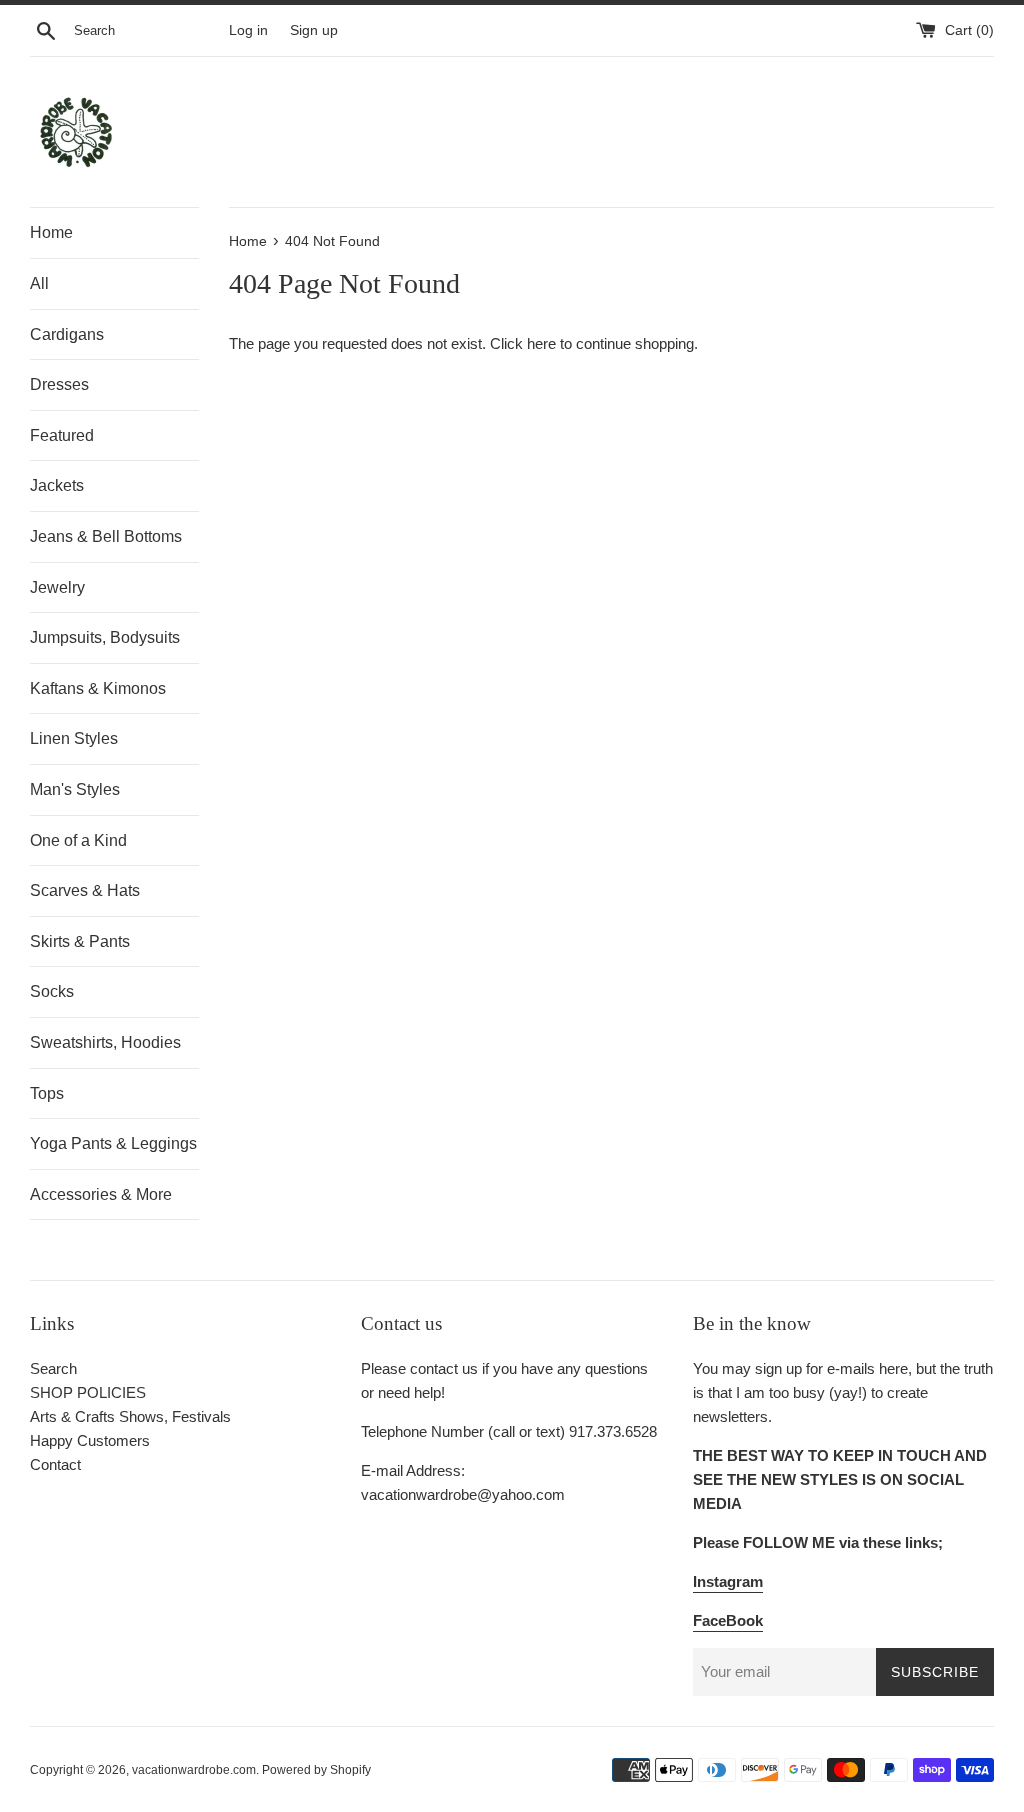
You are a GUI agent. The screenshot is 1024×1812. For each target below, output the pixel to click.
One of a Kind (78, 840)
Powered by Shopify (316, 1770)
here (541, 343)
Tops (47, 1093)
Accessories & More (101, 1194)
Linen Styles (74, 738)
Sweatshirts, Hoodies (105, 1042)
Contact (55, 1464)
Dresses (59, 384)
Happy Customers (90, 1440)
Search (53, 1368)
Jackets (57, 485)
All (39, 283)
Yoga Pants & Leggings (113, 1143)
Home (51, 232)
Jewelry (57, 587)
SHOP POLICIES (88, 1392)
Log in (248, 30)
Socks (52, 991)
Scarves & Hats (85, 890)
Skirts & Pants (80, 941)
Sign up (314, 30)
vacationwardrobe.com (194, 1770)
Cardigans (67, 334)
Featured (62, 435)
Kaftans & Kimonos (98, 688)
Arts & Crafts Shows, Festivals (130, 1416)
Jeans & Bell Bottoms (106, 536)
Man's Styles (75, 789)
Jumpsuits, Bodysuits (105, 637)
